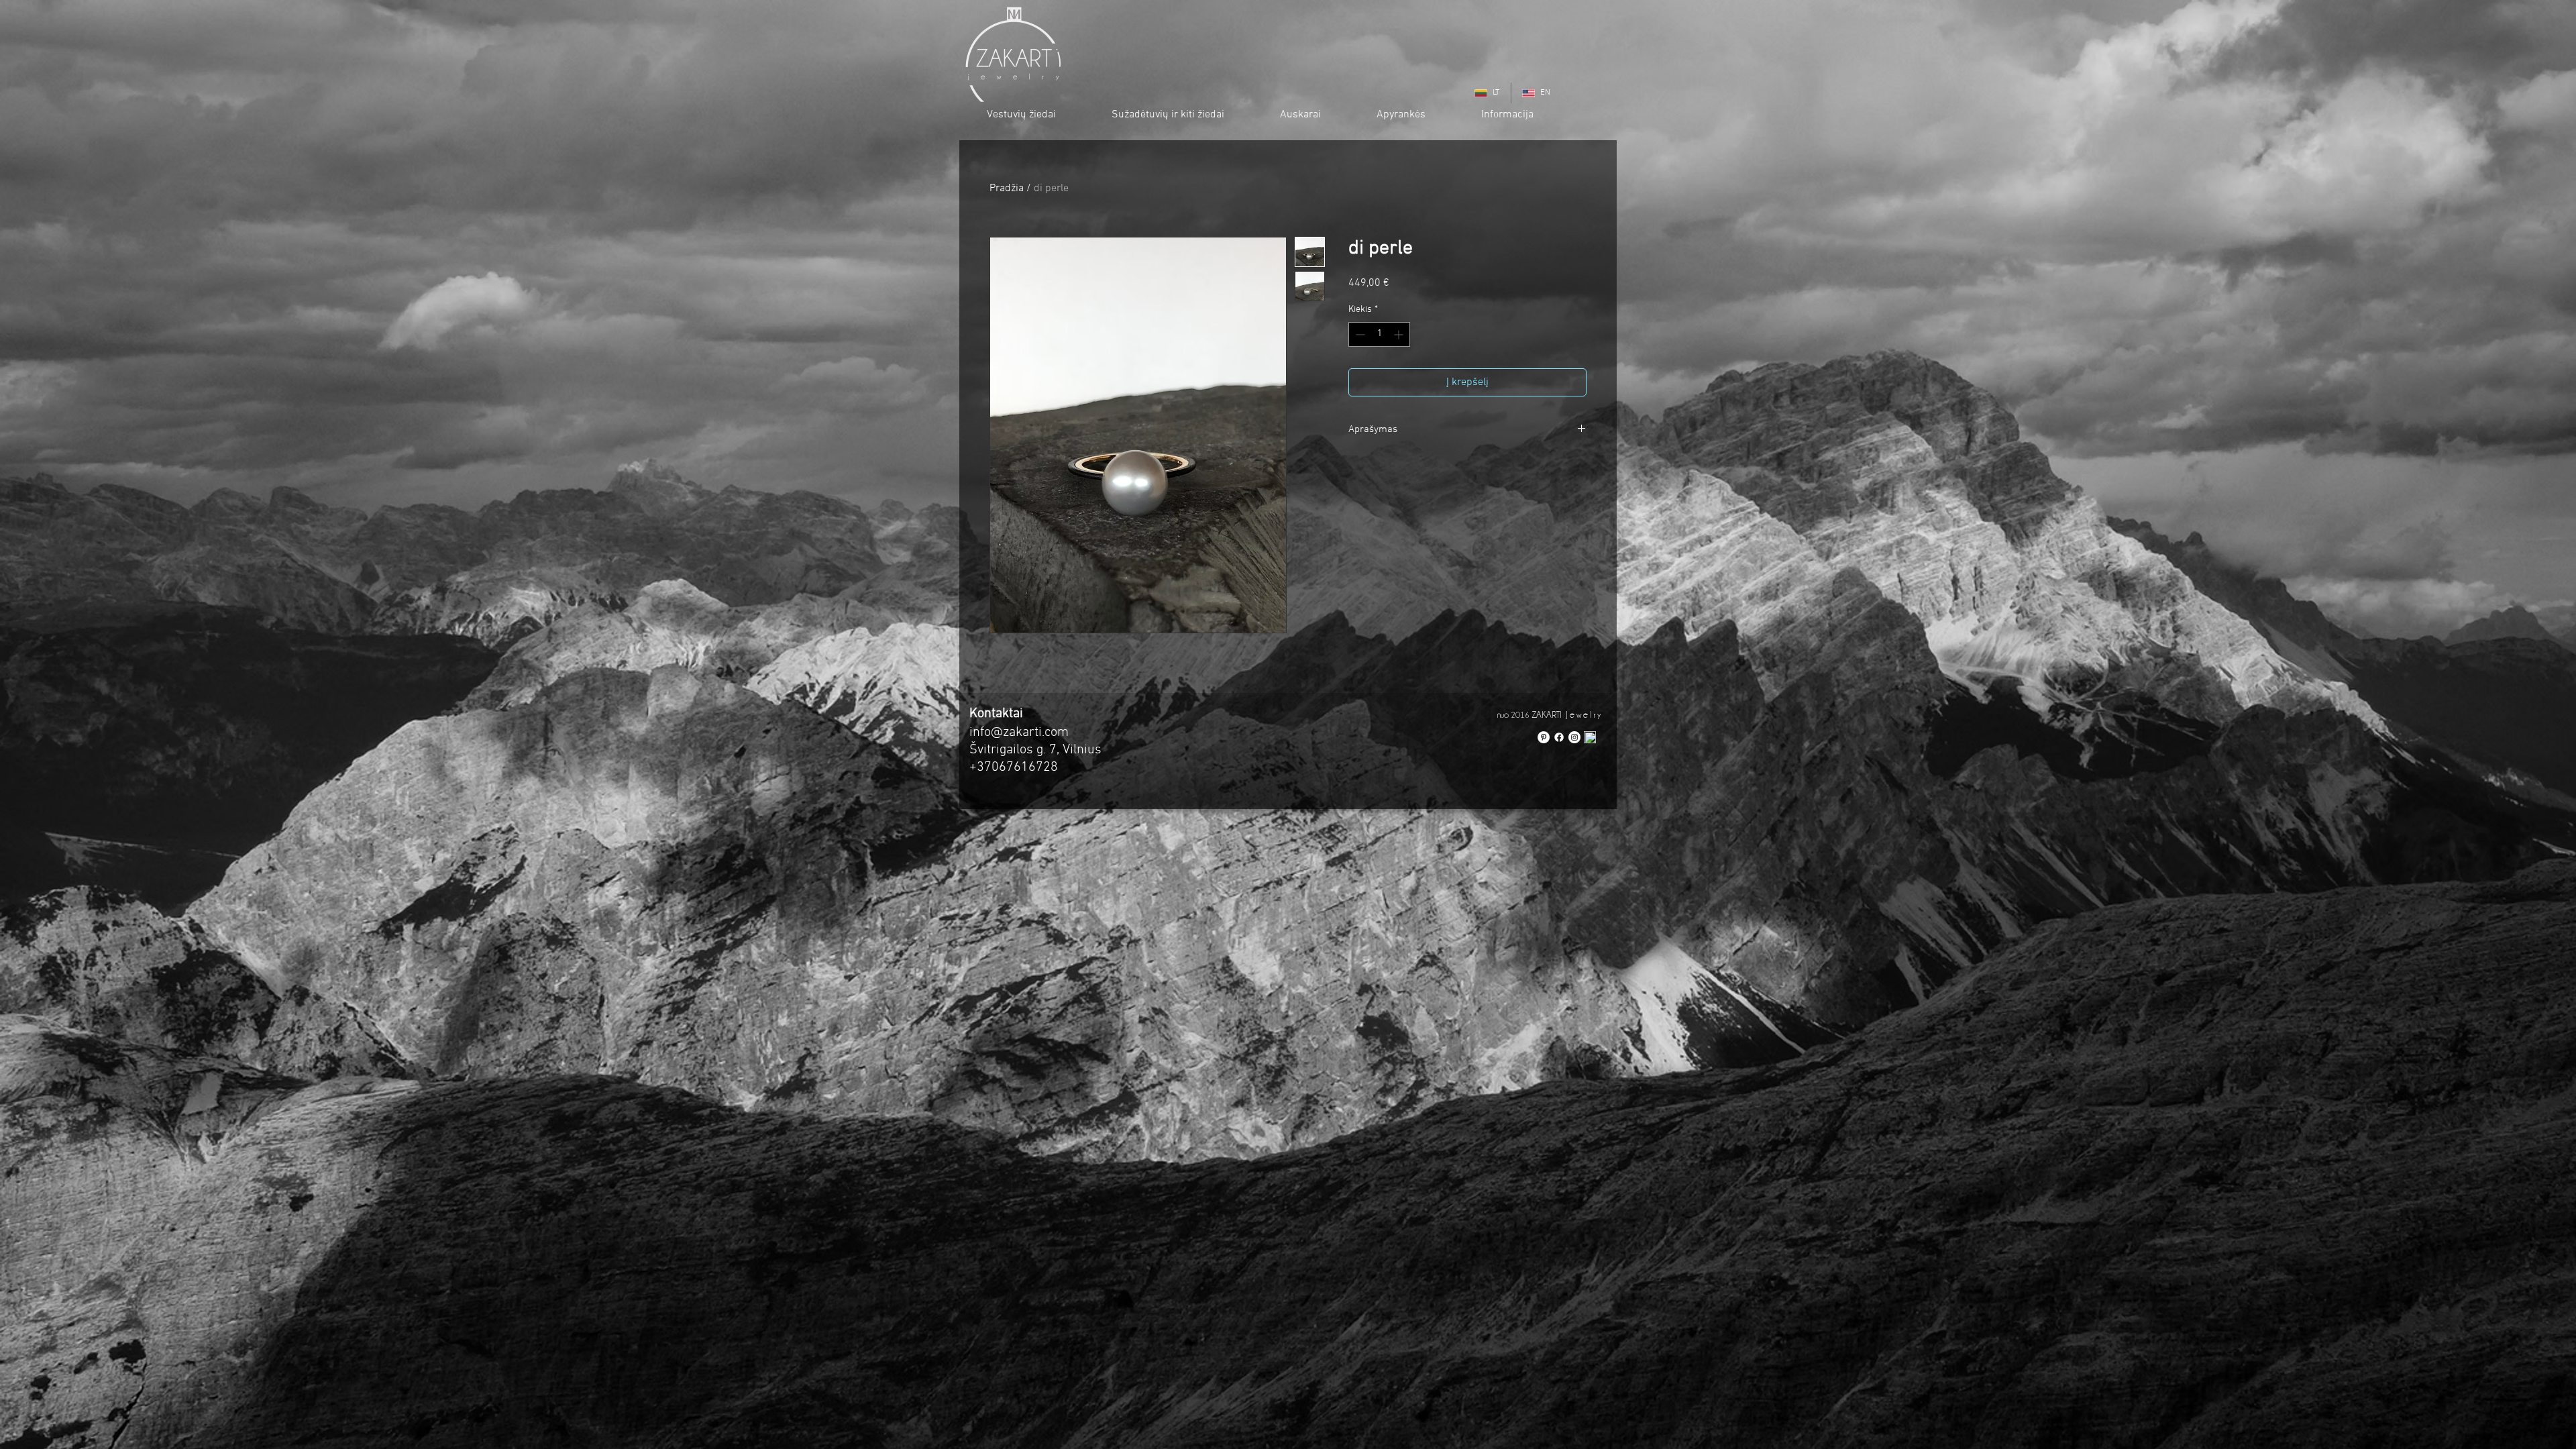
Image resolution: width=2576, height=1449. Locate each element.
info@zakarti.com (1019, 733)
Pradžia (1007, 189)
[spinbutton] (1379, 334)
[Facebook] (1559, 737)
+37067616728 (1014, 767)
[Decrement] (1359, 334)
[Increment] (1400, 334)
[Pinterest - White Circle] (1544, 737)
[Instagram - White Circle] (1574, 737)
